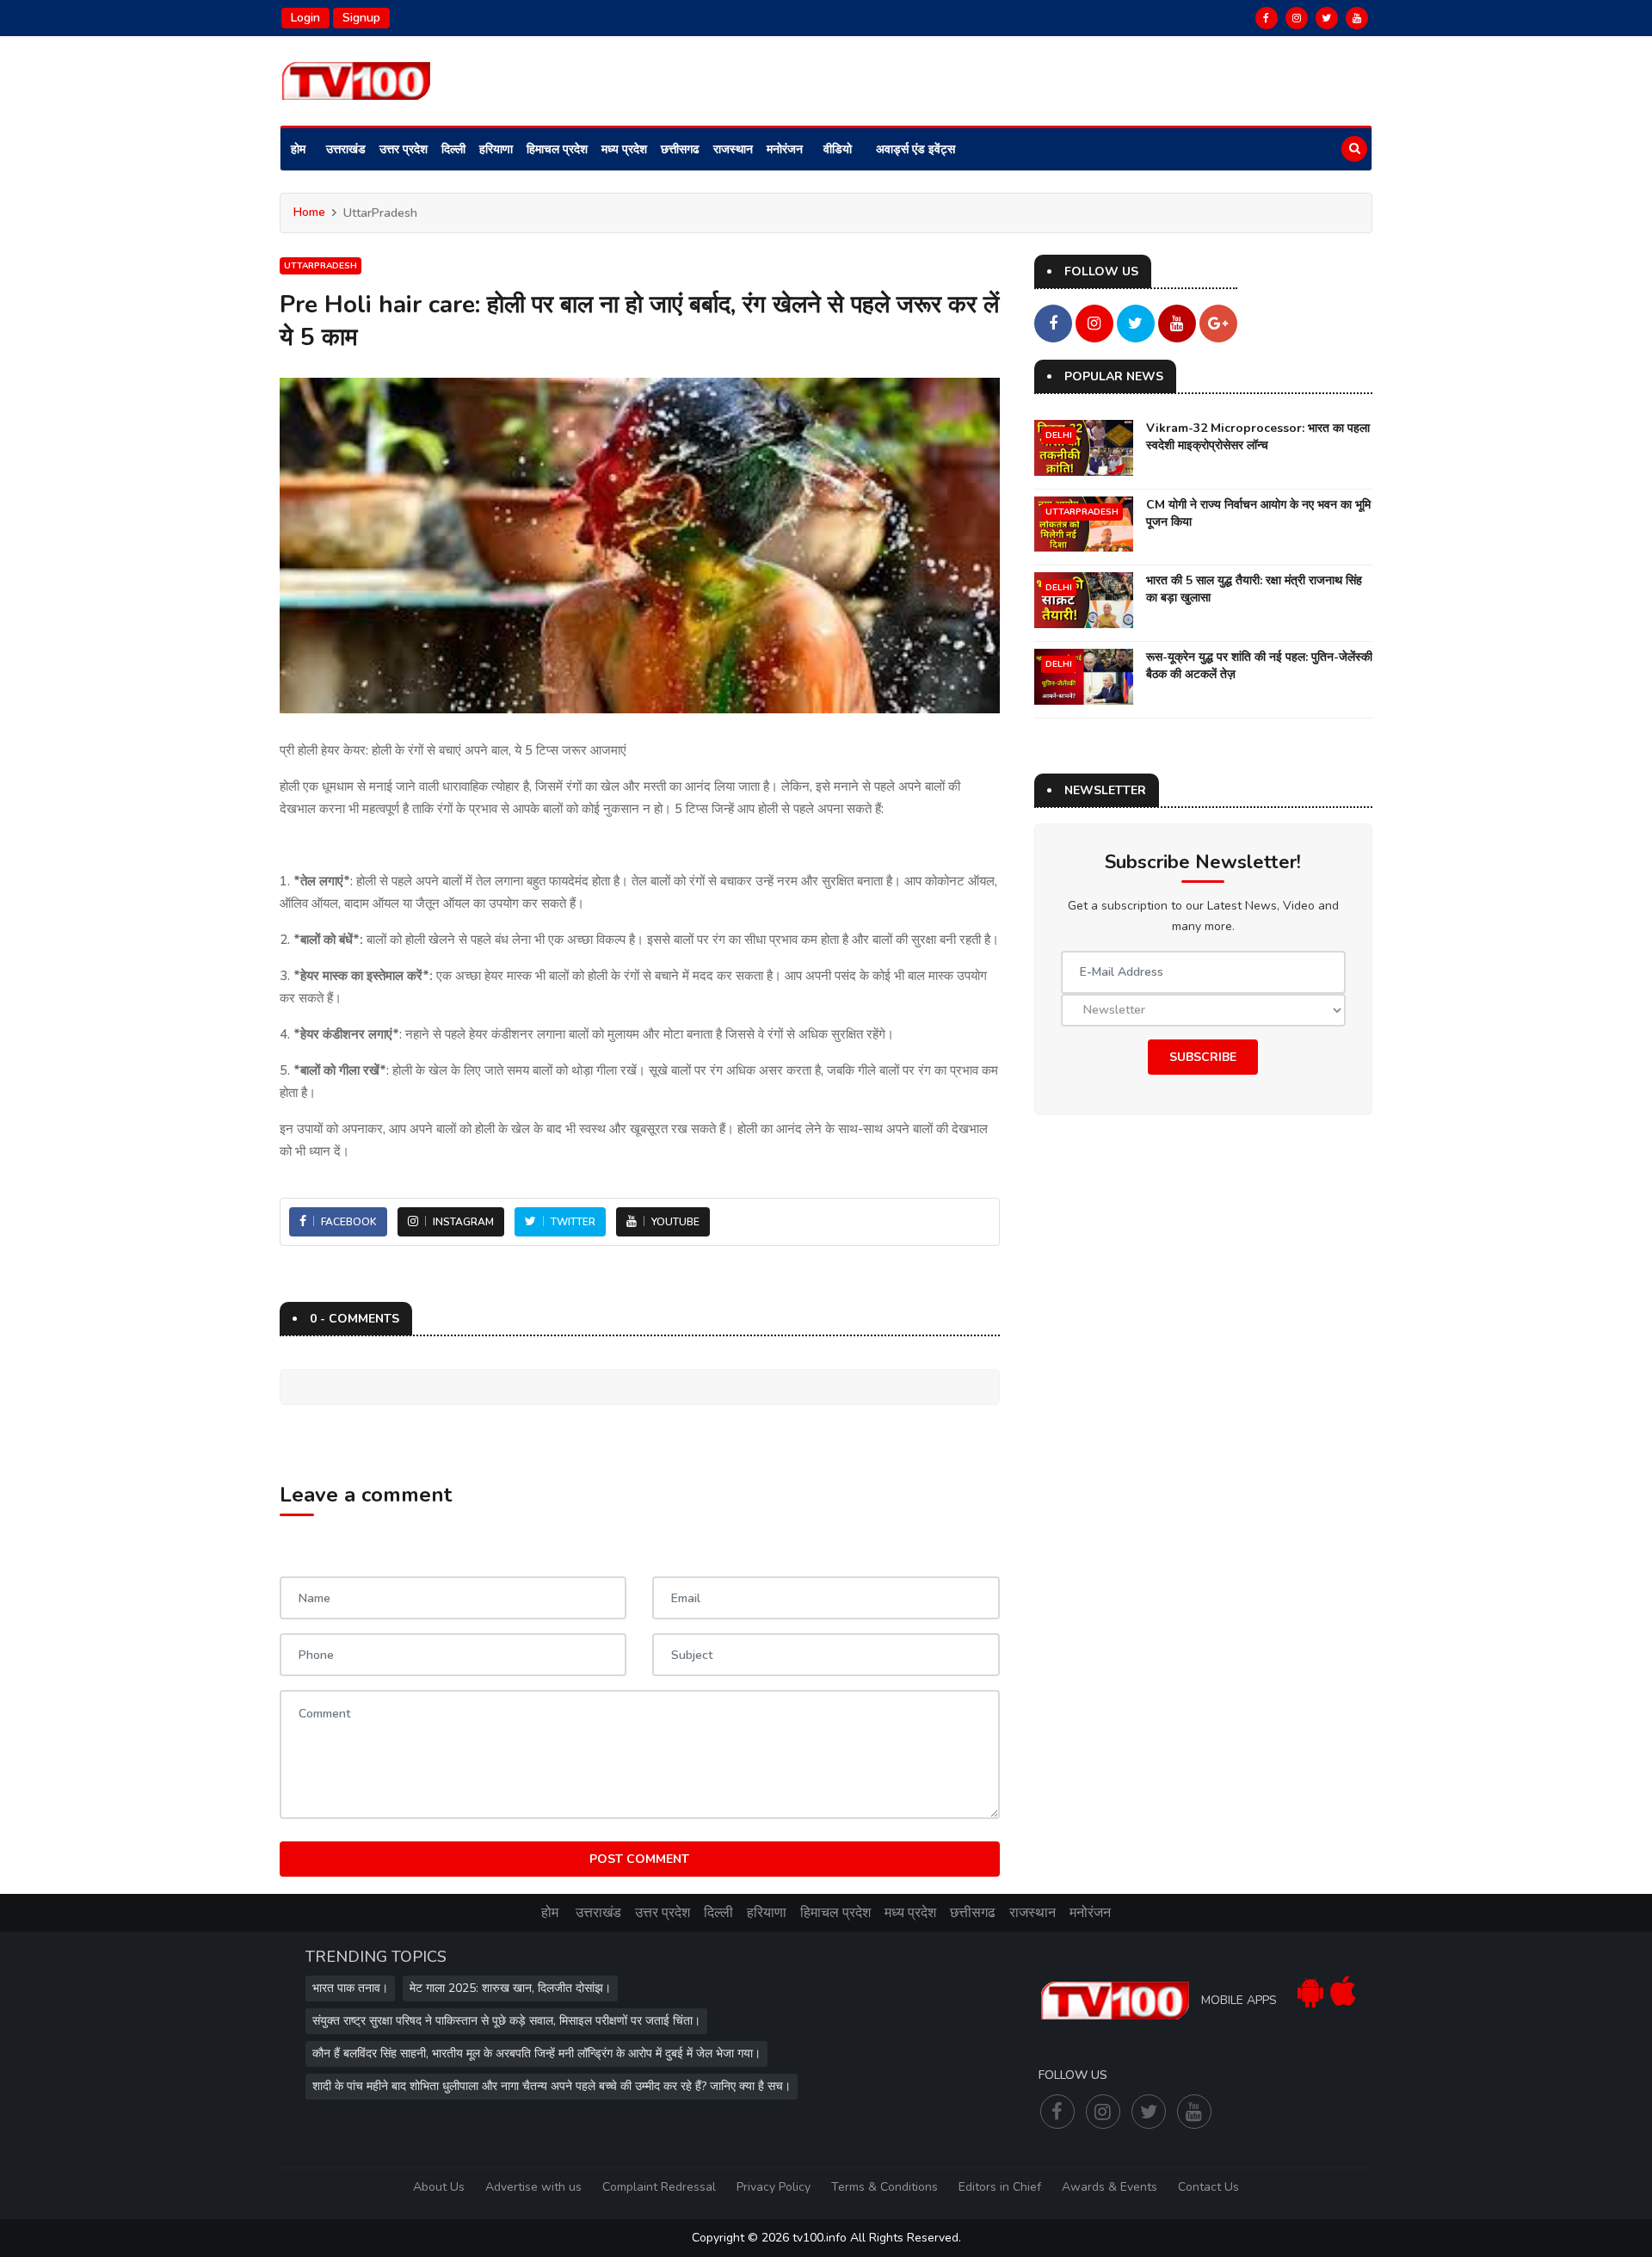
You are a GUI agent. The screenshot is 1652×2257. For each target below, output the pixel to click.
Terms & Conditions (885, 2187)
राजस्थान (733, 149)
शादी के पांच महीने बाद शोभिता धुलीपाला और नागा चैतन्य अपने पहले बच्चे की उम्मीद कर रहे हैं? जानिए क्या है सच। (552, 2086)
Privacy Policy (774, 2187)
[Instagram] (1297, 18)
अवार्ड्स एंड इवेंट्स (915, 149)
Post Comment (639, 1859)
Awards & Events (1110, 2187)
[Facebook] (1267, 18)
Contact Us (1208, 2187)
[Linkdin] (1357, 18)
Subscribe (1203, 1057)
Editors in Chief (1000, 2187)
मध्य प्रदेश (624, 149)
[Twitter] (1327, 18)
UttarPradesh (321, 266)
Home (309, 212)
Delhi (1059, 435)
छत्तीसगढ (680, 149)
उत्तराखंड (346, 149)
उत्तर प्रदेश (404, 149)
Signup (361, 18)
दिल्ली (453, 149)
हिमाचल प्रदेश (557, 149)
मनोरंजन (785, 149)
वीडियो (838, 149)
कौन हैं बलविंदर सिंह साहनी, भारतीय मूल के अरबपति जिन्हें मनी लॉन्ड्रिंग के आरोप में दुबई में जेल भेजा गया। (536, 2053)
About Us (439, 2187)
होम (298, 149)
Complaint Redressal (659, 2187)
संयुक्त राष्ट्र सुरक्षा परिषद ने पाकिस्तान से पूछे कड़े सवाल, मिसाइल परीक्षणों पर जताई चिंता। (506, 2021)
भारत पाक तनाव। (350, 1988)
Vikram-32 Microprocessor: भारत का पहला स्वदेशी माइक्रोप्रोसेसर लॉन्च (1258, 437)
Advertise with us (533, 2187)
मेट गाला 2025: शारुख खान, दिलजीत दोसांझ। (510, 1988)
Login (305, 18)
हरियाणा (496, 149)
